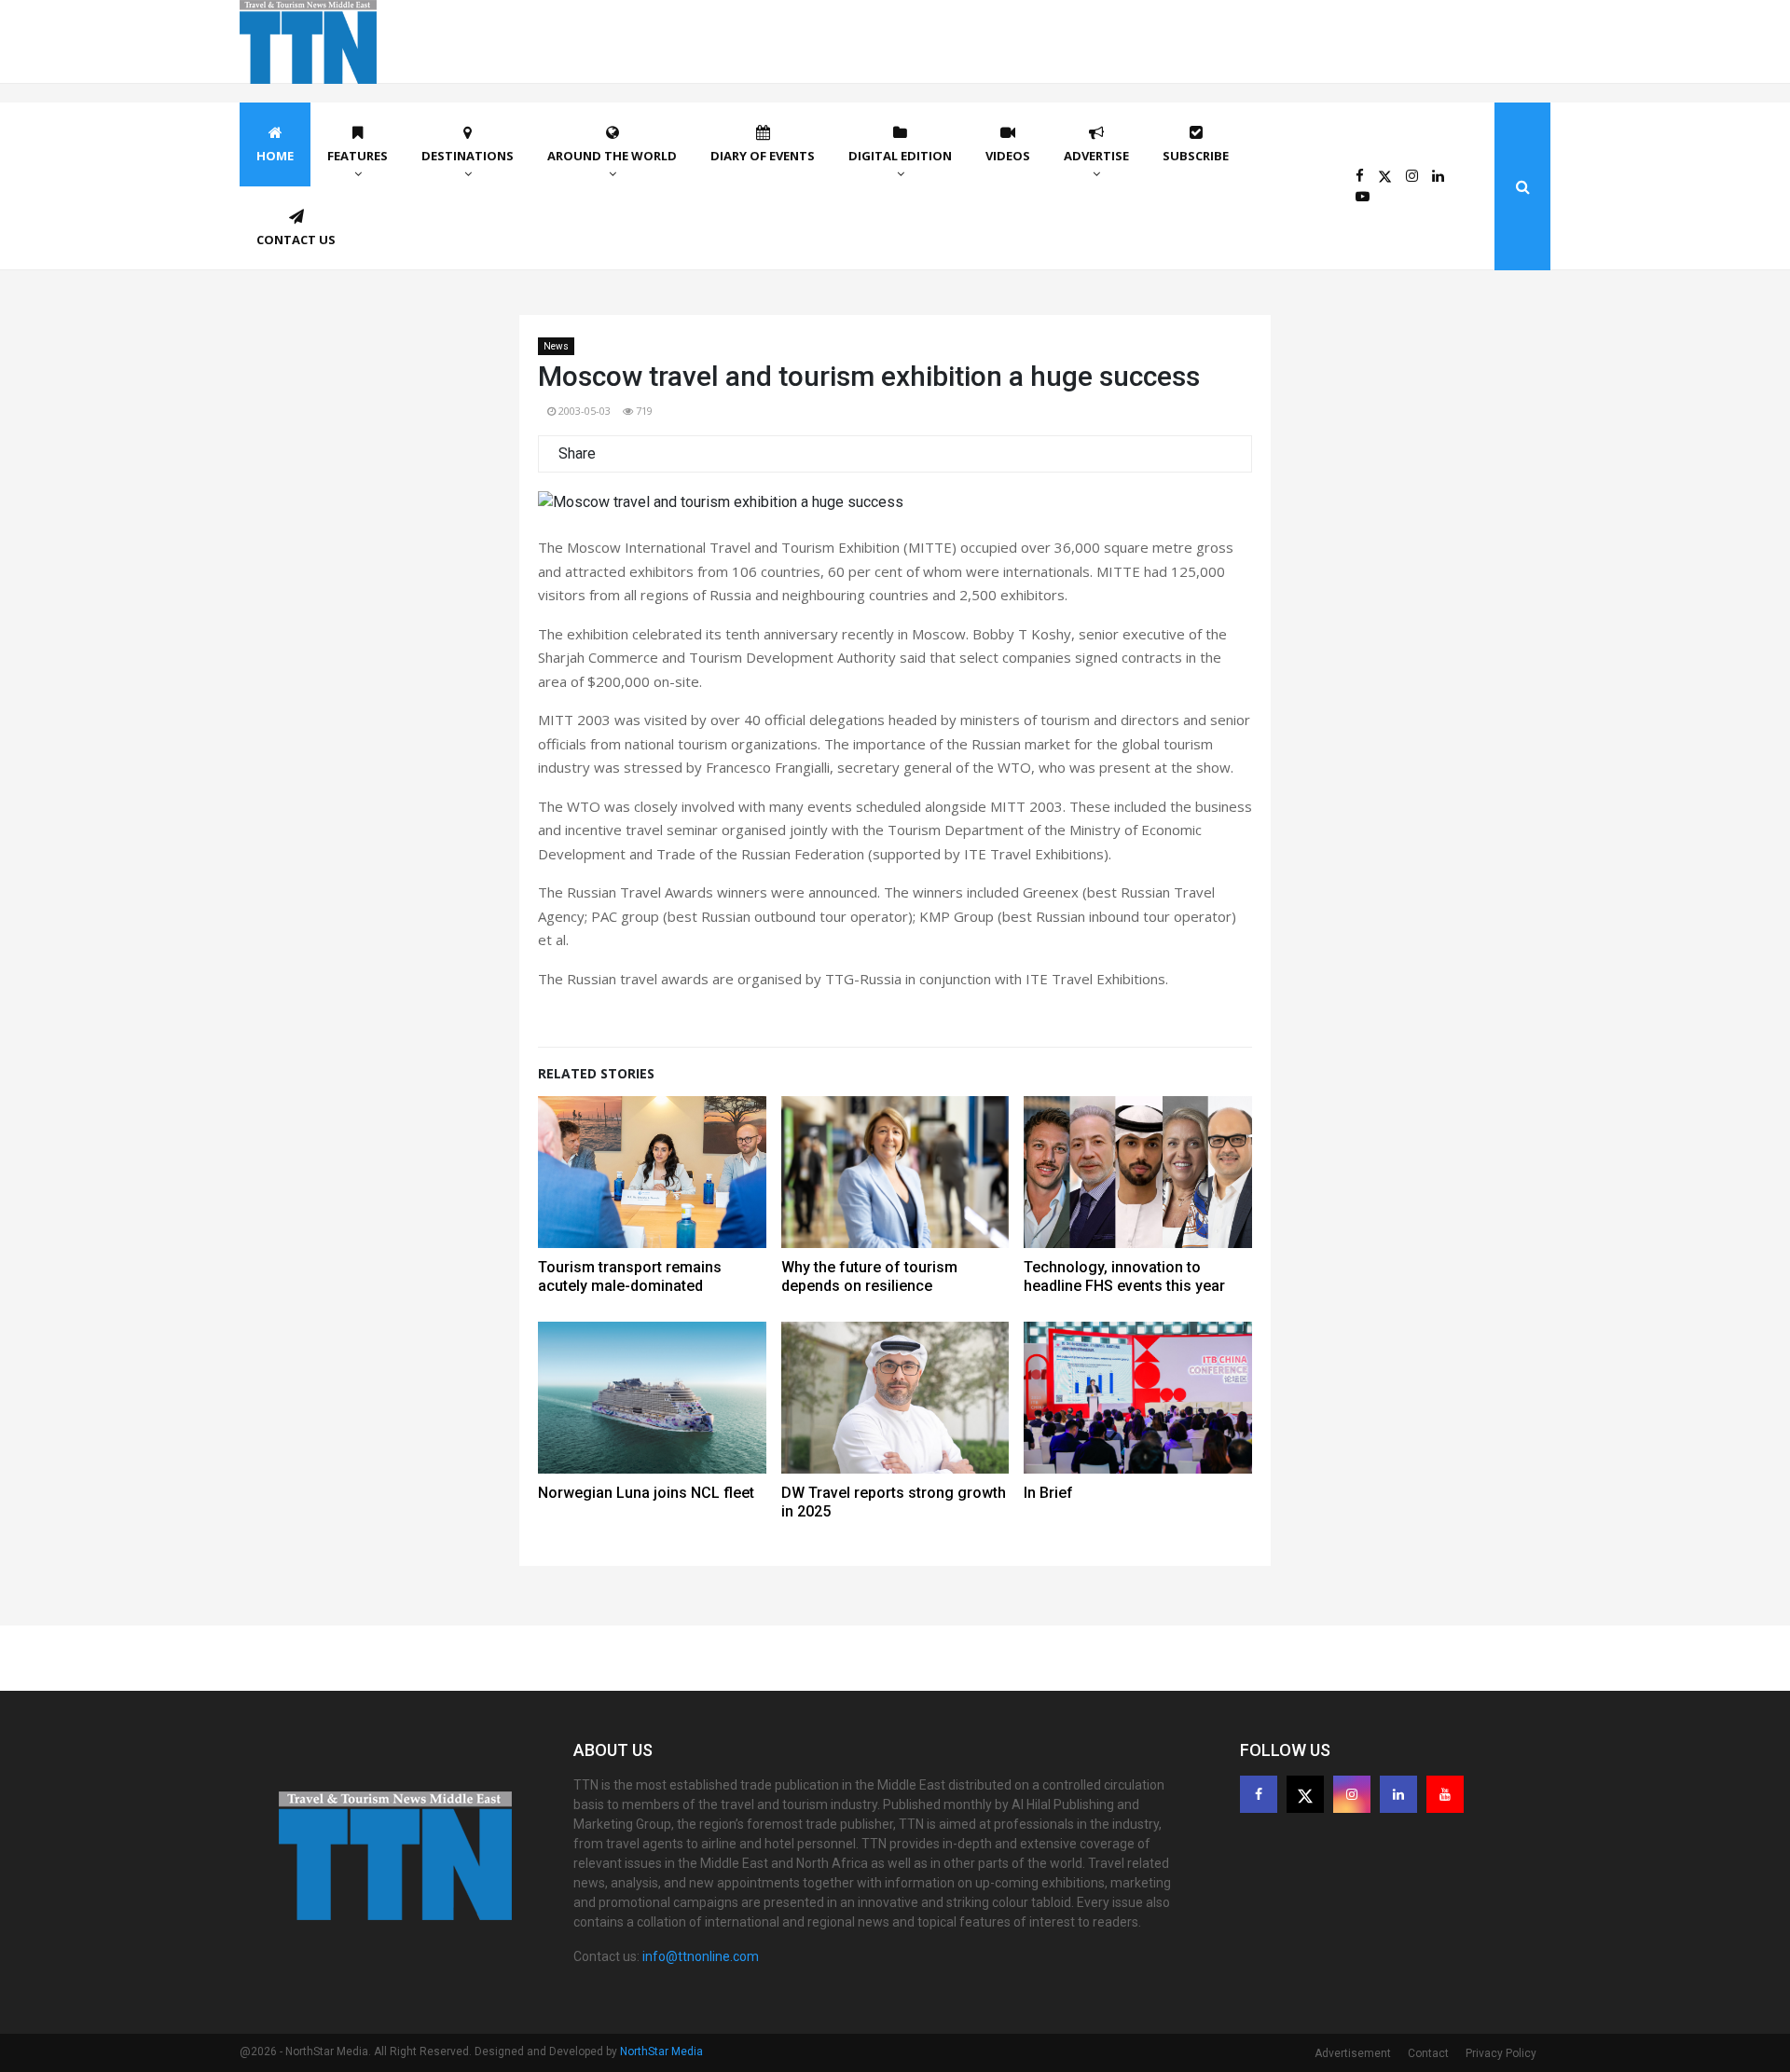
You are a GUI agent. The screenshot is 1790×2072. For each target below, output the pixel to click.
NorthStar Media (661, 2051)
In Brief (1048, 1493)
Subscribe (1196, 156)
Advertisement (1353, 2053)
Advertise (1096, 156)
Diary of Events (763, 156)
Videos (1008, 156)
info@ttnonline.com (701, 1956)
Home (275, 156)
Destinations (468, 156)
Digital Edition (900, 156)
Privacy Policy (1501, 2053)
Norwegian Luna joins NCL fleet (646, 1493)
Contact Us (296, 240)
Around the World (612, 156)
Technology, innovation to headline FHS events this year (1124, 1276)
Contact (1428, 2053)
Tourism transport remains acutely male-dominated (630, 1276)
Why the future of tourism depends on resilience (869, 1276)
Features (358, 156)
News (556, 346)
